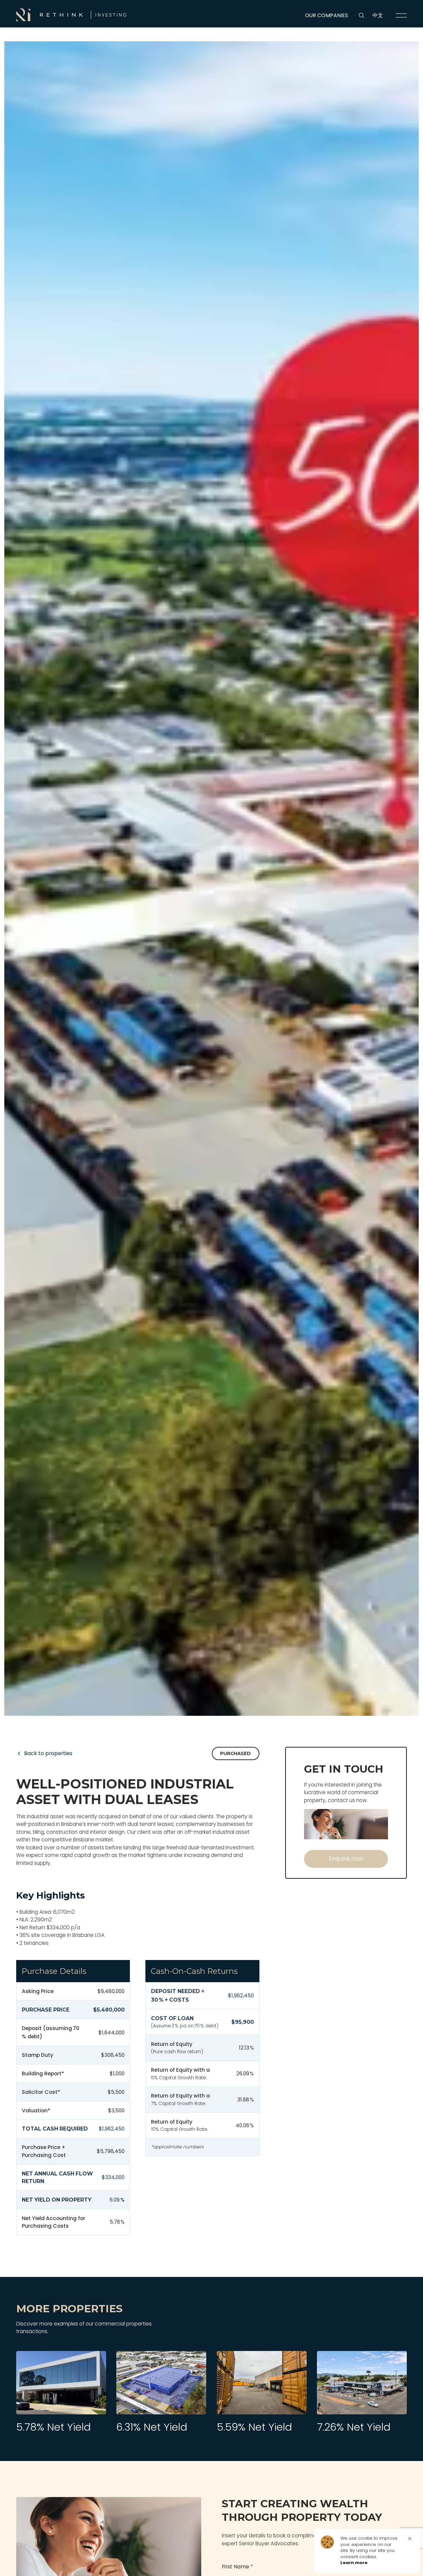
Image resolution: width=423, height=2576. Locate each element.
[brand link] (71, 15)
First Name (237, 2567)
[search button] (362, 16)
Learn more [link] (354, 2563)
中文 (378, 15)
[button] (410, 2539)
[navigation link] (401, 16)
